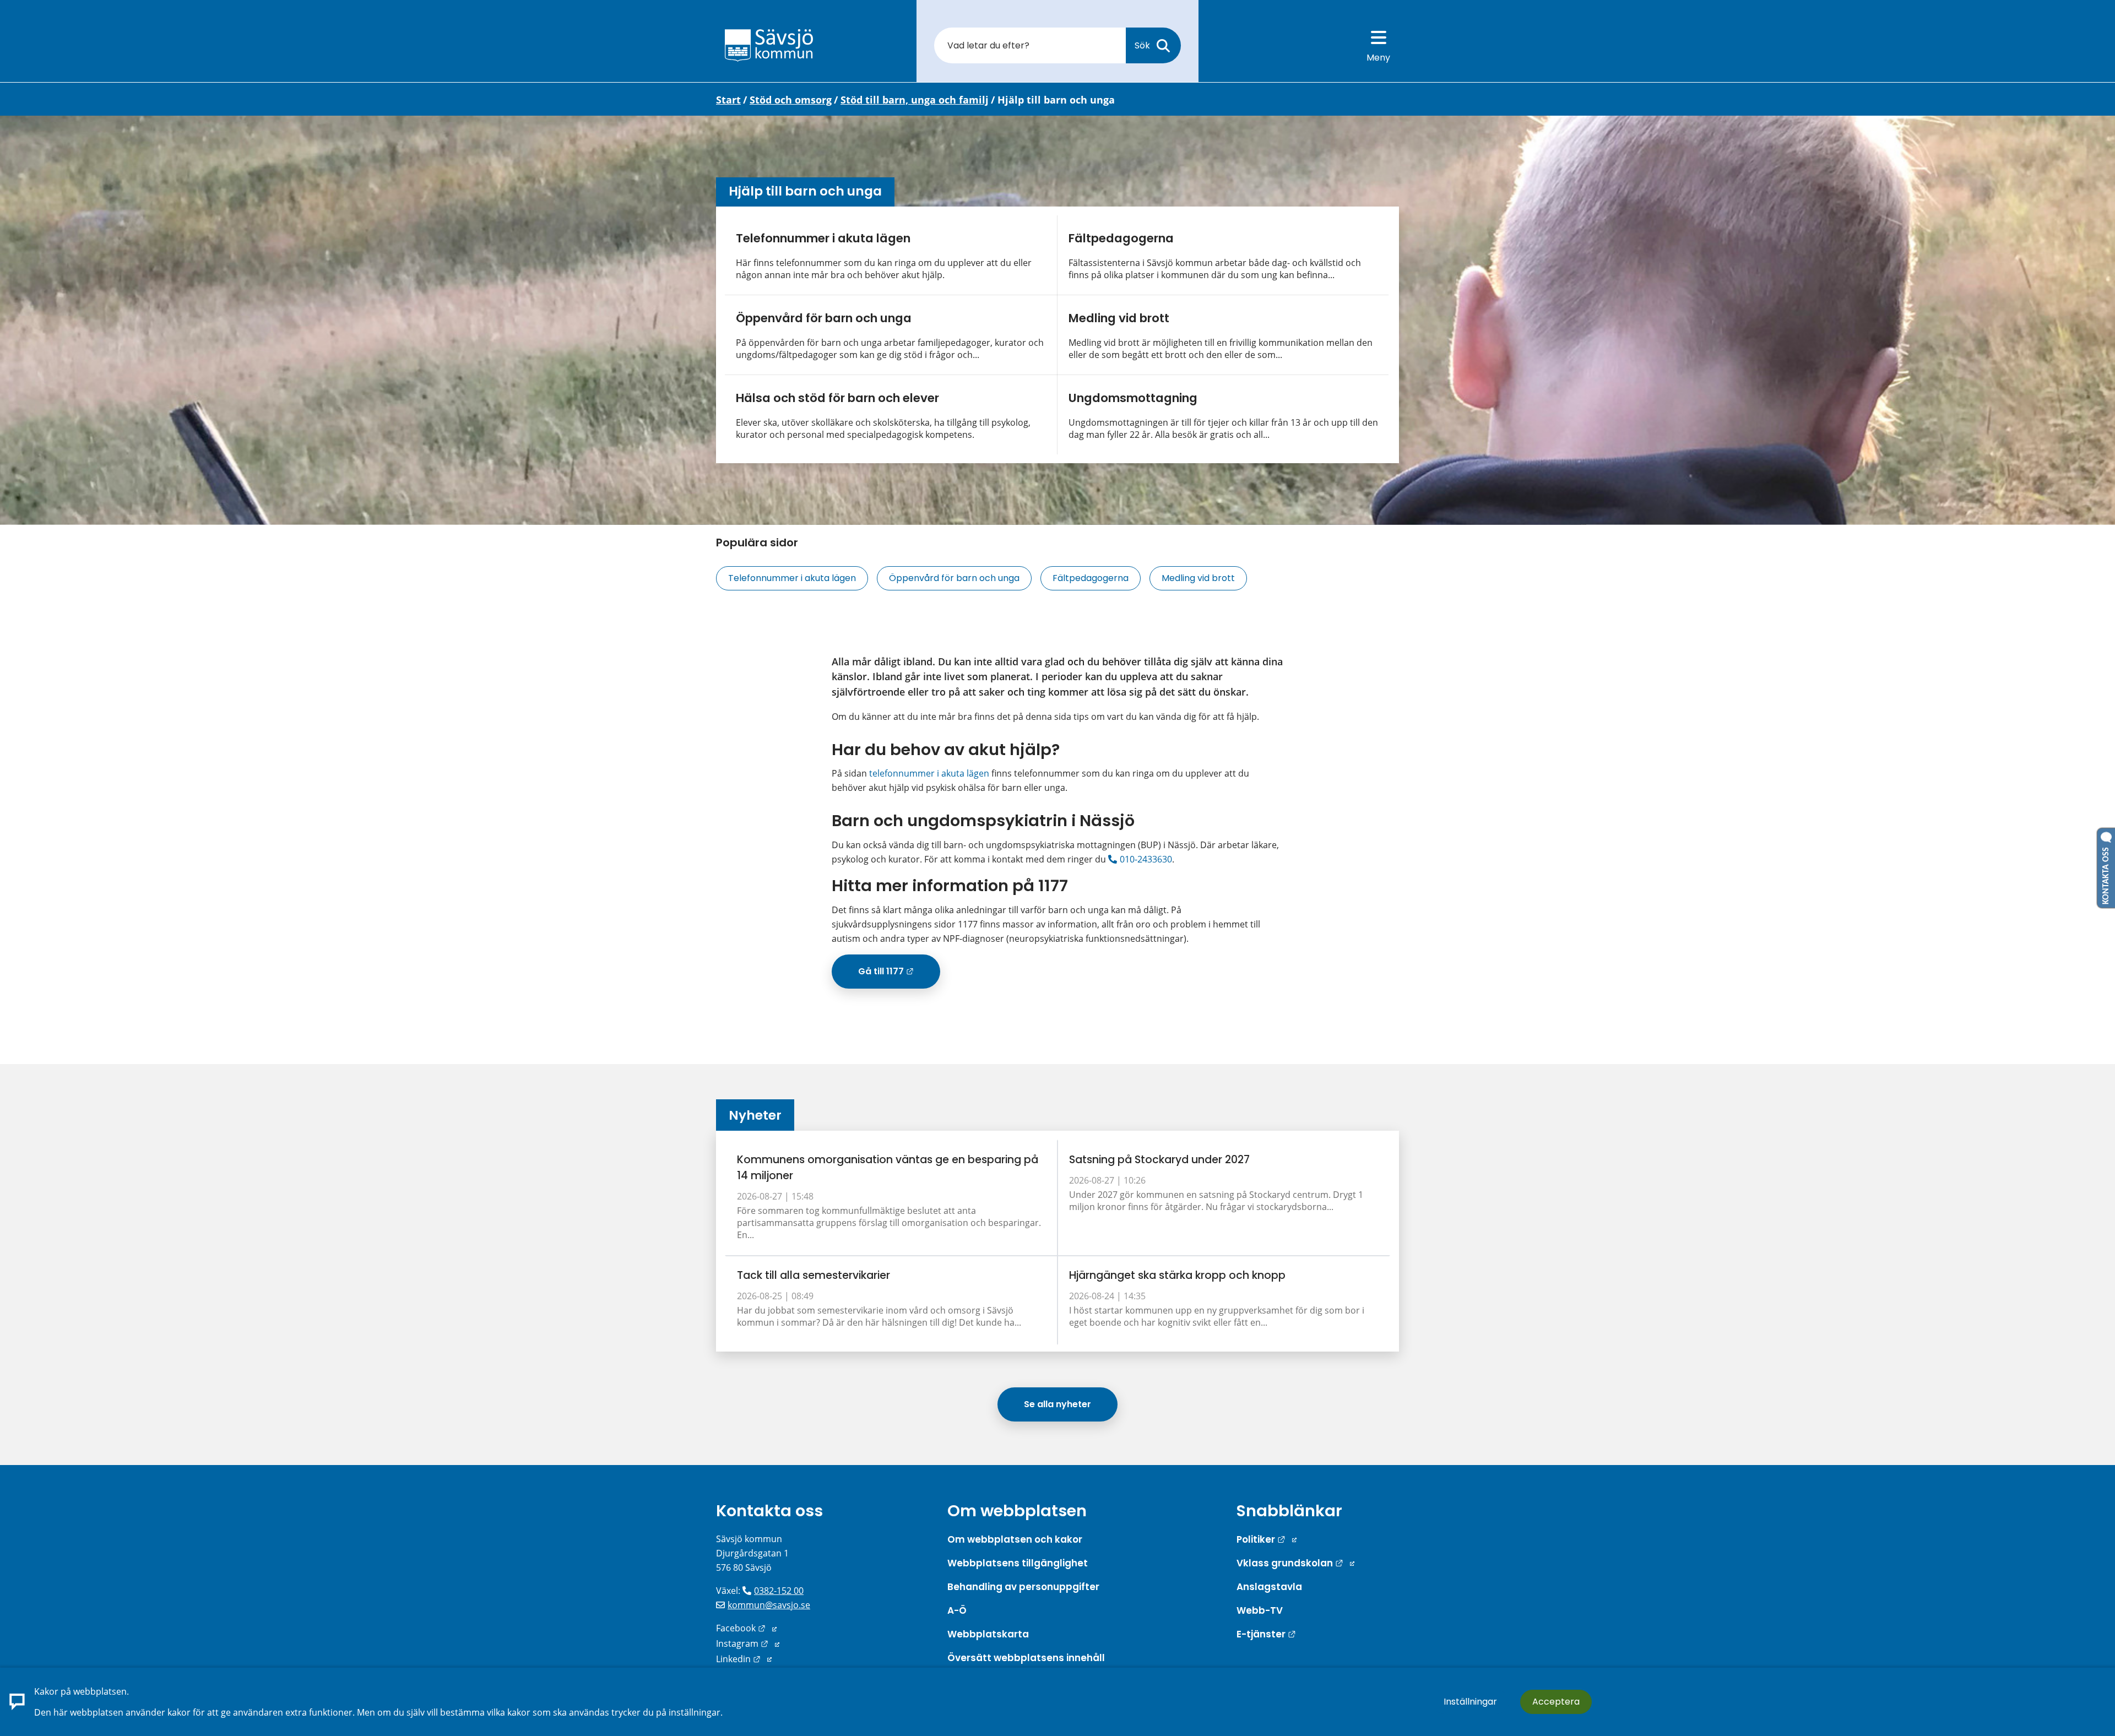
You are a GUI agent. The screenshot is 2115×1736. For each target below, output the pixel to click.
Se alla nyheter (1057, 1404)
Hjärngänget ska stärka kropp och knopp (1177, 1275)
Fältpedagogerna (1121, 238)
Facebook (746, 1628)
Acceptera (1556, 1702)
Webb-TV (1260, 1610)
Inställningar (1470, 1702)
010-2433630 (1146, 859)
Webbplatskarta (988, 1634)
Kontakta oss (769, 1511)
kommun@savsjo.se (769, 1605)
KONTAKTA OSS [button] (2106, 874)
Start (728, 100)
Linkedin (744, 1659)
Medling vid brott (1119, 318)
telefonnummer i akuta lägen (929, 773)
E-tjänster (1266, 1634)
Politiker (1267, 1539)
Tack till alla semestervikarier (814, 1275)
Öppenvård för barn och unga (824, 318)
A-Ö (957, 1610)
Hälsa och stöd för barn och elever (837, 398)
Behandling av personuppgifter (1023, 1587)
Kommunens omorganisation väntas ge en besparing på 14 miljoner (888, 1168)
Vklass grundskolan (1295, 1563)
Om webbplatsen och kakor (1015, 1539)
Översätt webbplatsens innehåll (1026, 1658)
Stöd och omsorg (791, 100)
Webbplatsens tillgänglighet (1018, 1563)
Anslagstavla (1269, 1587)
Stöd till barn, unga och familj (915, 100)
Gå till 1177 (899, 975)
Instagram (748, 1643)
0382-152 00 (779, 1591)
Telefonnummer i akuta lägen (823, 238)
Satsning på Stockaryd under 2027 (1159, 1160)
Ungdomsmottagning (1133, 398)
